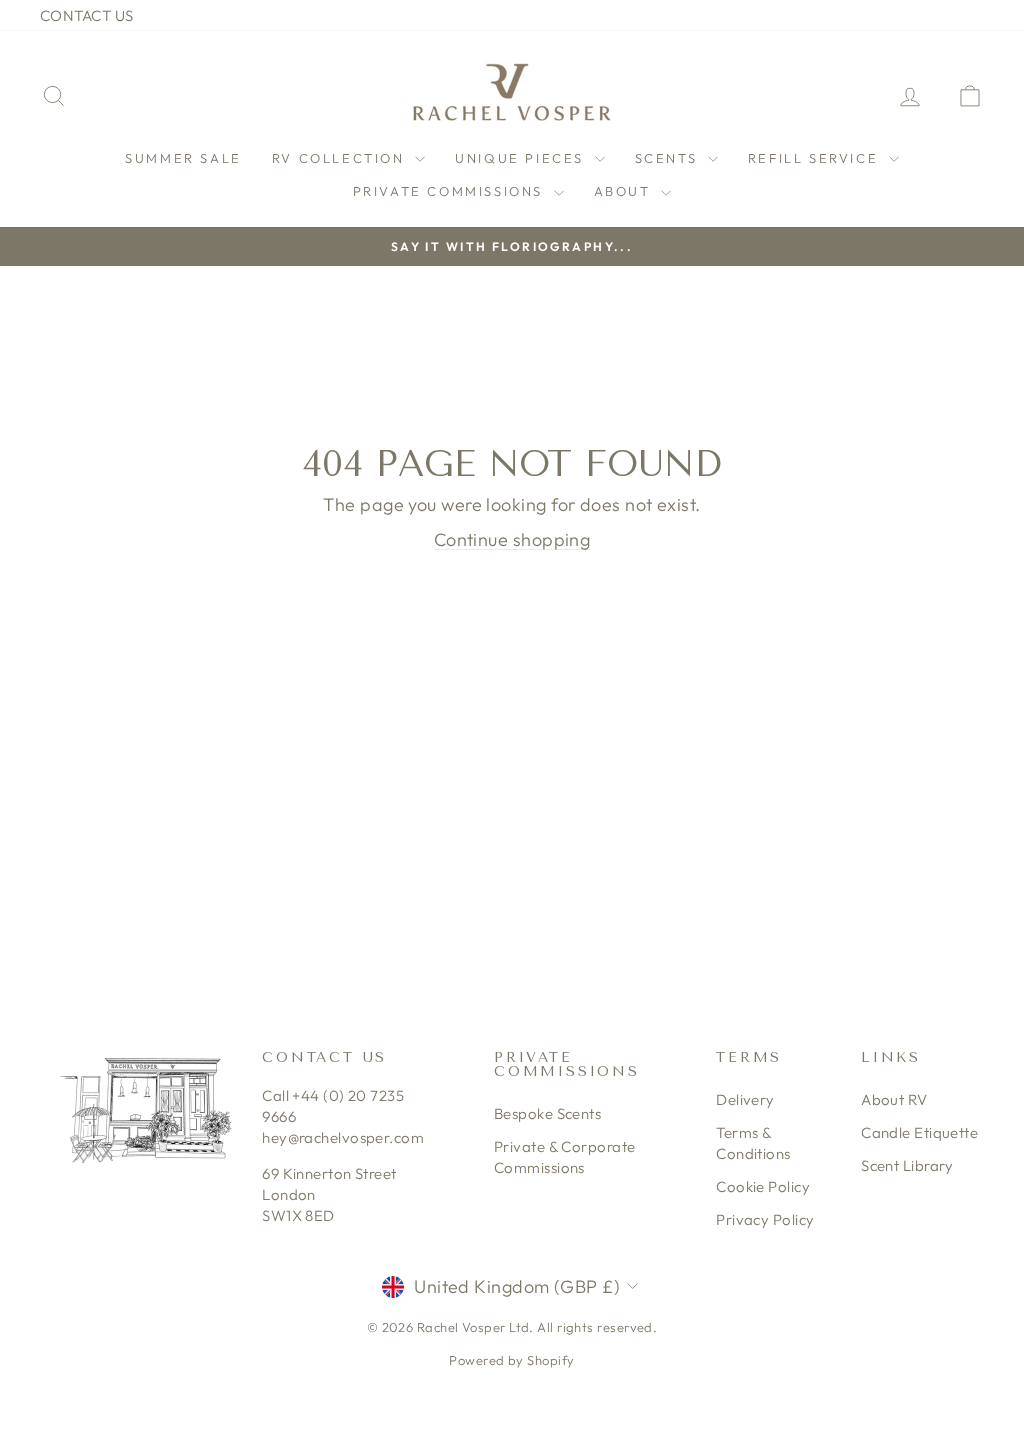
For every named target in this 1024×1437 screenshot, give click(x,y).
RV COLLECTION (341, 158)
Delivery (745, 1099)
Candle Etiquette (919, 1132)
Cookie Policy (763, 1186)
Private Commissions (451, 191)
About (625, 191)
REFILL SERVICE (816, 158)
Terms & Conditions (753, 1143)
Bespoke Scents (547, 1113)
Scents (669, 158)
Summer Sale (183, 158)
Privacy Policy (765, 1219)
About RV (894, 1099)
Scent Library (907, 1165)
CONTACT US (87, 15)
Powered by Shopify (511, 1360)
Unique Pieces (522, 158)
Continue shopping (512, 539)
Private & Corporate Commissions (565, 1157)
